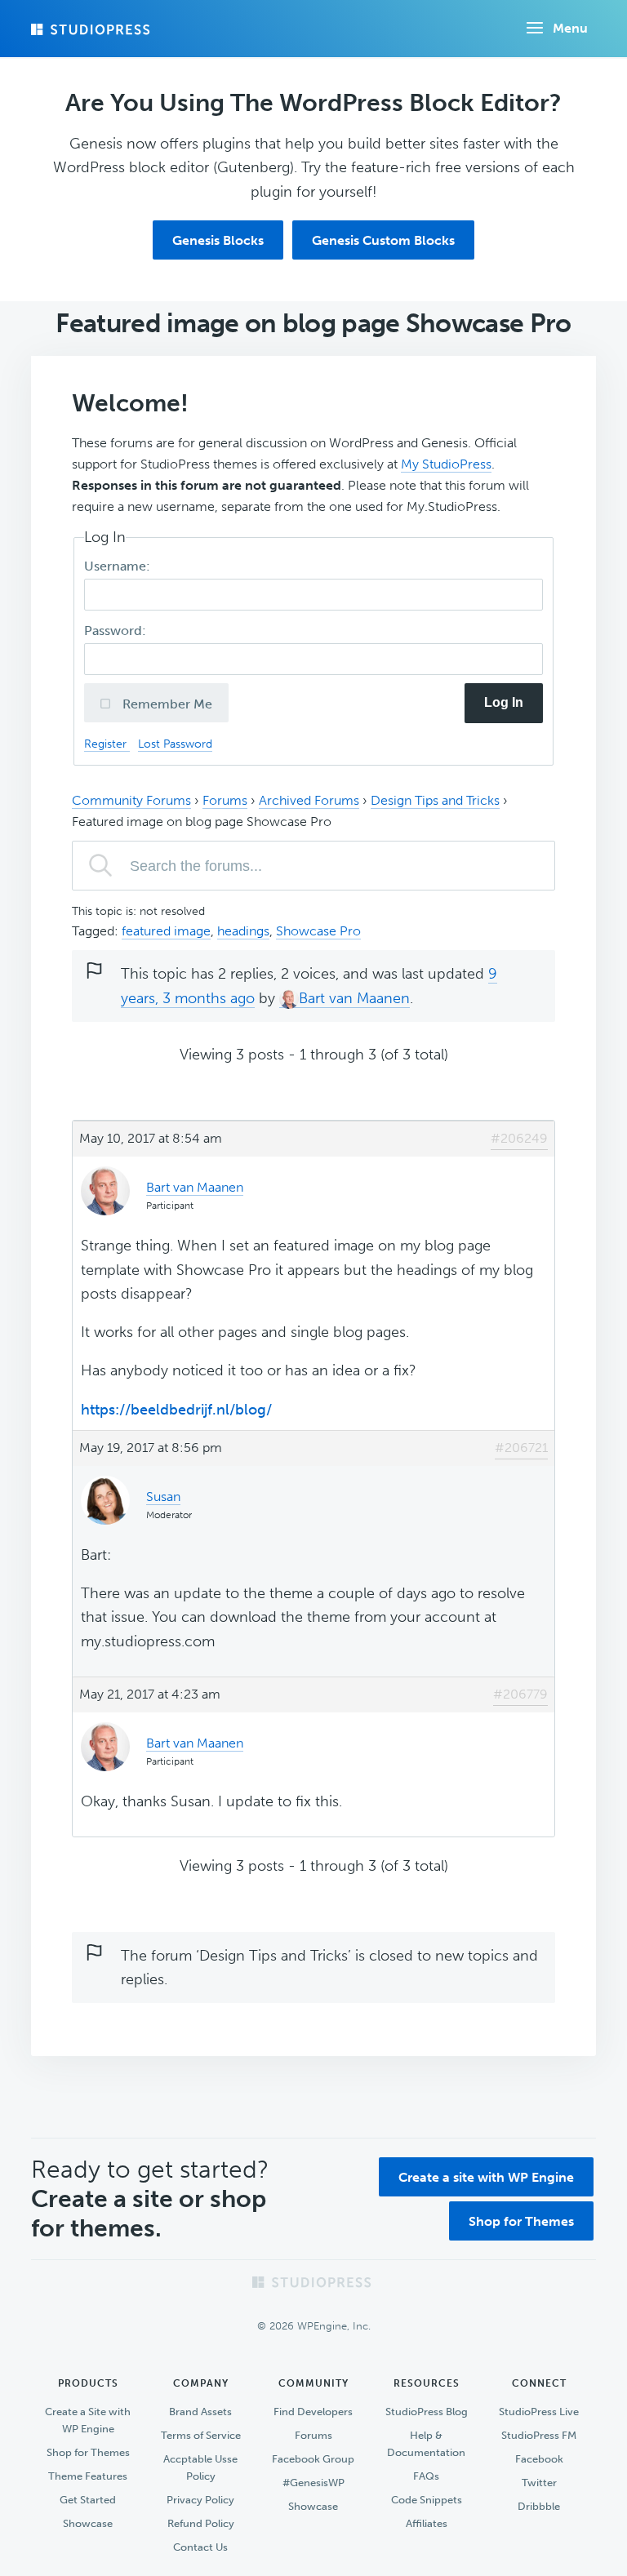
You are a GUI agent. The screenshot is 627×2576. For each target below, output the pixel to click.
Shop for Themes (521, 2221)
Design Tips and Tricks (435, 800)
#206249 (519, 1138)
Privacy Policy (200, 2500)
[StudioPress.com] (92, 29)
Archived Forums (309, 800)
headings (243, 931)
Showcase (88, 2523)
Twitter (539, 2483)
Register (107, 744)
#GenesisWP (313, 2483)
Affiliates (427, 2523)
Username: (119, 566)
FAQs (426, 2476)
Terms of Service (201, 2435)
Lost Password (175, 744)
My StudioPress (446, 464)
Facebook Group (313, 2459)
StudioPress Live (539, 2412)
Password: (117, 631)
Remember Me (166, 704)
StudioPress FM (539, 2435)
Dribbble (539, 2506)
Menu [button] (570, 28)
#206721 (521, 1448)
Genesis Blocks (218, 240)
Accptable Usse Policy (200, 2467)
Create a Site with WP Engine (88, 2420)
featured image (166, 931)
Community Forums (131, 800)
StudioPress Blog (427, 2412)
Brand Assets (200, 2412)
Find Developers (313, 2412)
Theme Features (88, 2476)
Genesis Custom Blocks (383, 240)
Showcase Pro (318, 931)
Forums (225, 800)
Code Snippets (427, 2500)
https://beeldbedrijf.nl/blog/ (176, 1410)
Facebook (539, 2459)
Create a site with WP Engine (486, 2177)
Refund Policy (201, 2523)
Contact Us (200, 2547)
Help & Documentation (426, 2444)
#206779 (520, 1694)
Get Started (88, 2500)
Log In (504, 702)
